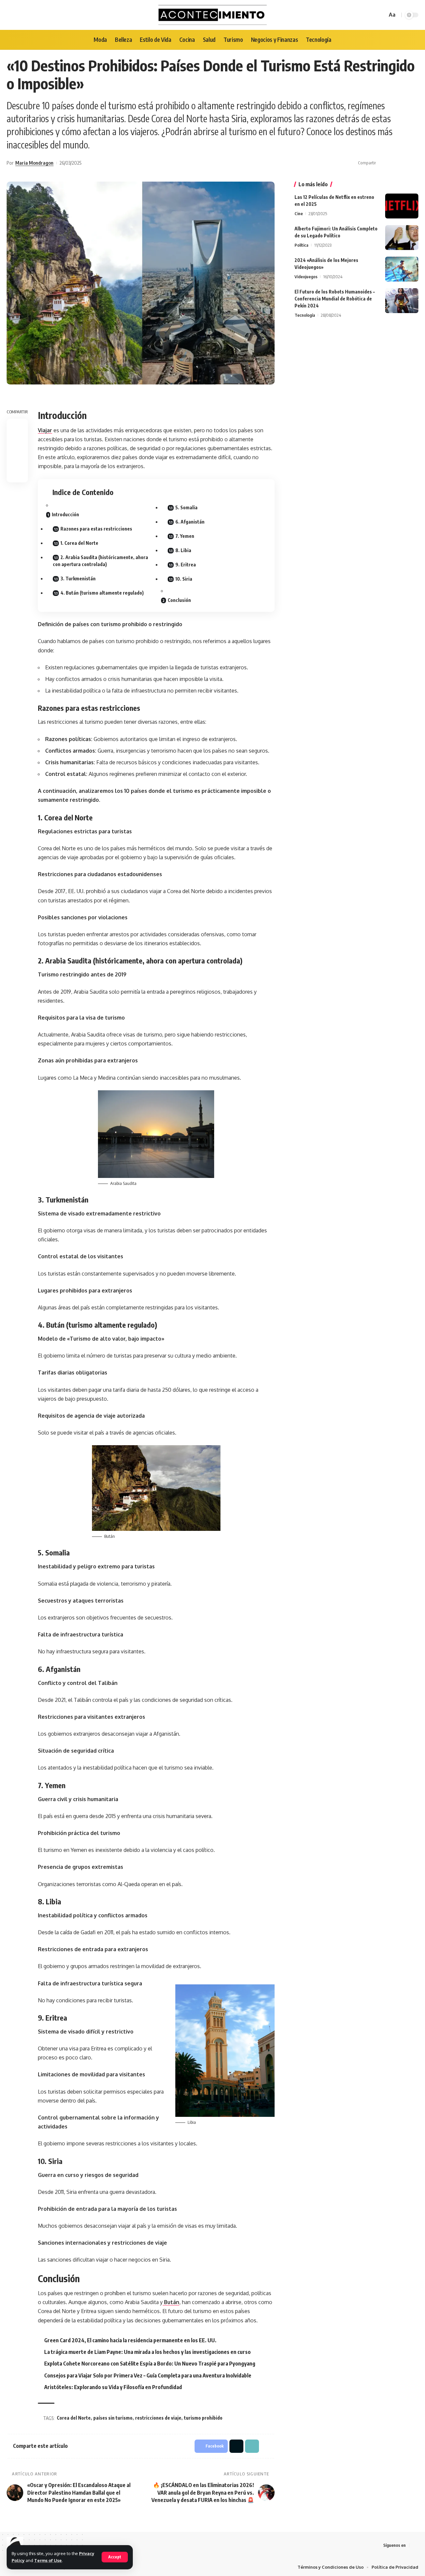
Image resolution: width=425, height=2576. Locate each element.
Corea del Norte (74, 2418)
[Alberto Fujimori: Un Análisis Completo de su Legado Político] (402, 238)
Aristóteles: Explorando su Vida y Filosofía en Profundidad (113, 2387)
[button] (403, 163)
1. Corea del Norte (79, 543)
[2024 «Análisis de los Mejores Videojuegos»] (402, 269)
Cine (299, 213)
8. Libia (183, 550)
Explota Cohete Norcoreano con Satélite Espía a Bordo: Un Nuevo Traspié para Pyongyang (150, 2364)
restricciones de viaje (158, 2418)
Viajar (45, 430)
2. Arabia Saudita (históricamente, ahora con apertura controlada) (100, 561)
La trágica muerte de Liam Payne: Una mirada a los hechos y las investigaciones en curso (147, 2352)
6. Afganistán (190, 522)
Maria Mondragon (34, 163)
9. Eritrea (186, 565)
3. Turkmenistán (78, 579)
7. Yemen (185, 536)
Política (301, 245)
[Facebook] (415, 2545)
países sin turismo (113, 2418)
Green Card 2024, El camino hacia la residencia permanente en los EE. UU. (130, 2340)
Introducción (65, 514)
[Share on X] (393, 163)
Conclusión (179, 600)
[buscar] (381, 15)
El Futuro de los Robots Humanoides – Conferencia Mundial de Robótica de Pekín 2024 (335, 299)
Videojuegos (306, 277)
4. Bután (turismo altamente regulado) (102, 593)
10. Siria (184, 579)
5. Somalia (186, 507)
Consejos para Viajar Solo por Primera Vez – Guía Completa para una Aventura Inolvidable (148, 2375)
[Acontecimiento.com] (213, 15)
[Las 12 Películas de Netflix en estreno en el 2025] (402, 206)
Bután (171, 2302)
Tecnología (305, 315)
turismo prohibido (203, 2418)
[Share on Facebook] (383, 163)
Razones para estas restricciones (96, 529)
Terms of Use (48, 2560)
